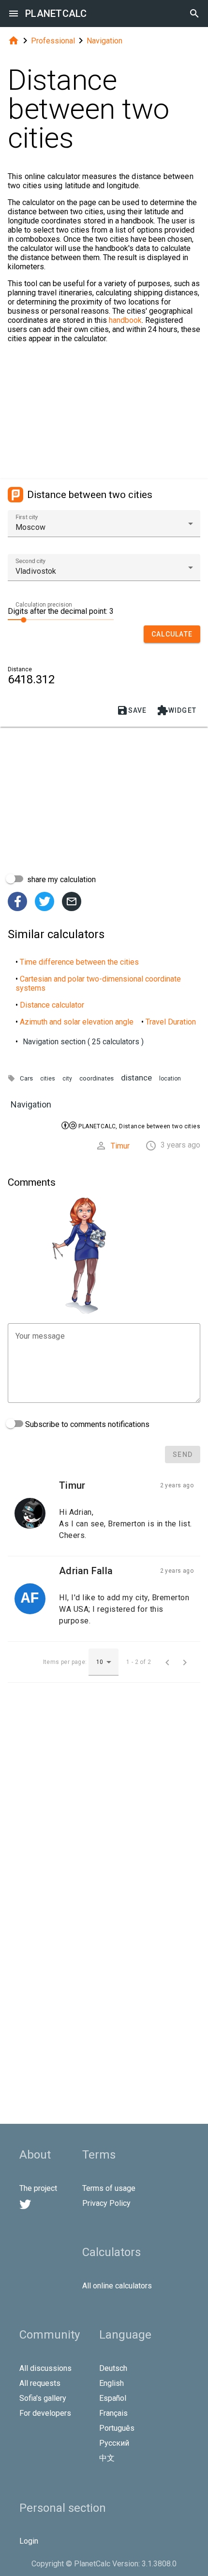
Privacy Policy (106, 2203)
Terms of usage (109, 2188)
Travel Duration (171, 1022)
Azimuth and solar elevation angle (77, 1022)
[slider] (61, 619)
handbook (125, 320)
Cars (26, 1078)
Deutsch (113, 2368)
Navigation (104, 41)
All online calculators (117, 2286)
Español (113, 2398)
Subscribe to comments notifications (86, 1424)
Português (117, 2428)
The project (38, 2188)
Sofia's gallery (43, 2398)
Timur (120, 1146)
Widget (177, 710)
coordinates (97, 1078)
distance (136, 1078)
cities (48, 1079)
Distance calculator (52, 1005)
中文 (107, 2458)
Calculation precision (44, 605)
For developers (45, 2413)
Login (29, 2541)
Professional (53, 41)
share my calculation (60, 879)
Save (132, 710)
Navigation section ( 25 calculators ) (83, 1042)
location (170, 1079)
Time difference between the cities (79, 962)
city (67, 1079)
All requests (40, 2383)
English (111, 2383)
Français (113, 2413)
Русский (114, 2443)
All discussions (45, 2368)
